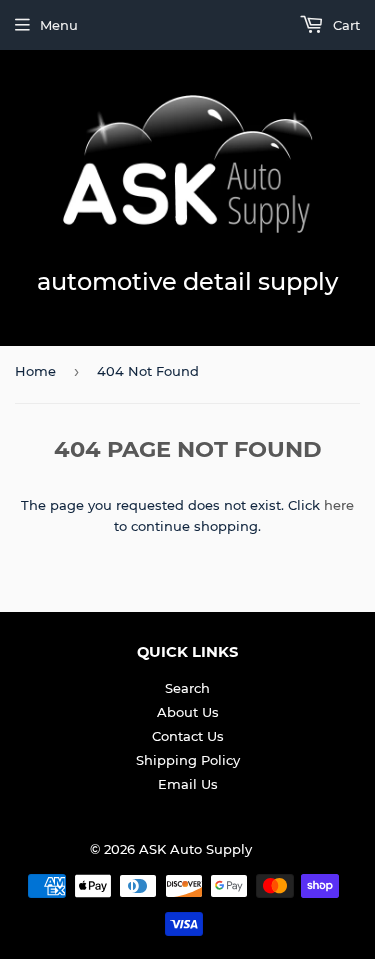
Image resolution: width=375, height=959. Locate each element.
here (339, 505)
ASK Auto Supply (195, 849)
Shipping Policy (188, 760)
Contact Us (188, 736)
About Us (188, 712)
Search (187, 688)
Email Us (188, 784)
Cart (344, 25)
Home (35, 371)
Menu (59, 25)
